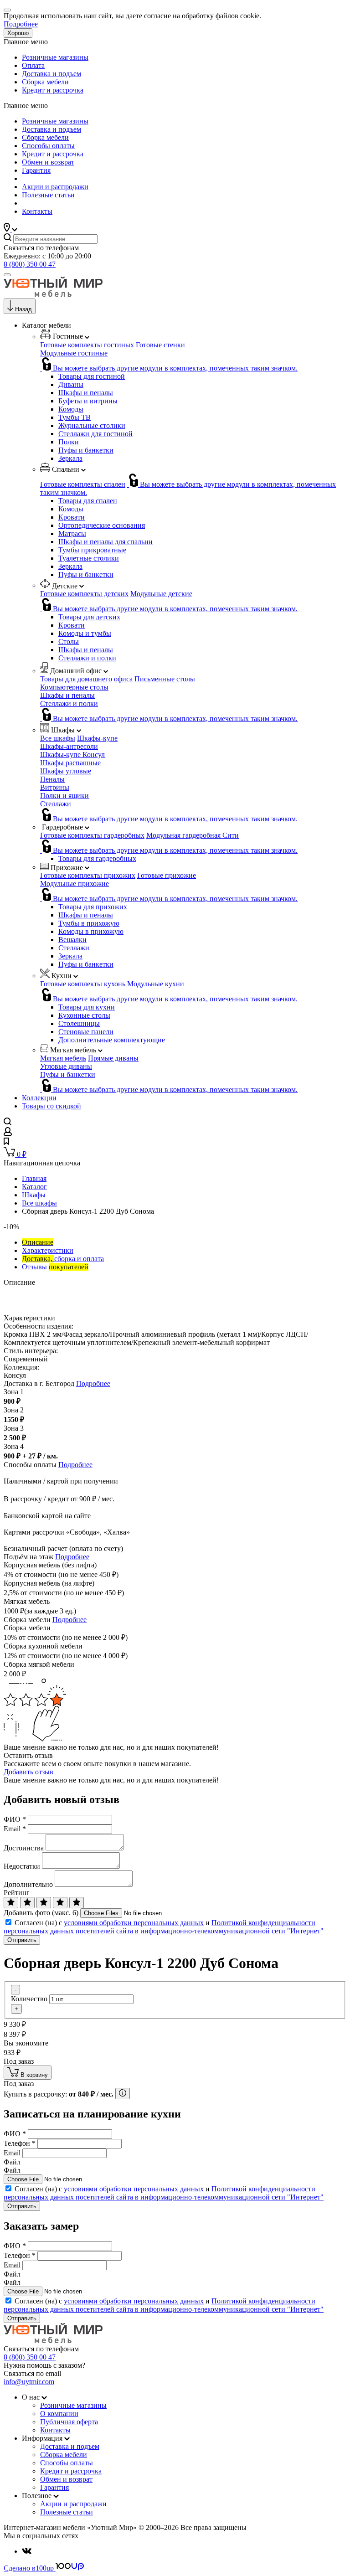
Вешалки (72, 940)
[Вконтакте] (27, 2551)
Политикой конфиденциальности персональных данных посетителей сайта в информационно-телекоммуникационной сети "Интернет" (164, 1927)
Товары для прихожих (93, 907)
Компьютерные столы (74, 687)
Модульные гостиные (74, 353)
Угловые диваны (66, 1066)
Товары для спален (88, 501)
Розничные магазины (55, 57)
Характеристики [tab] (48, 1250)
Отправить (22, 1940)
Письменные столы (165, 679)
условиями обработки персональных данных (134, 1923)
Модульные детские (161, 594)
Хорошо (18, 33)
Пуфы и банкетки (86, 450)
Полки (69, 442)
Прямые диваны (113, 1058)
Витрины (55, 787)
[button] (10, 229)
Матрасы (72, 533)
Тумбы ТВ (75, 417)
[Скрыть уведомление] (7, 10)
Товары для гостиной (92, 376)
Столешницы (79, 1023)
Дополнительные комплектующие (112, 1040)
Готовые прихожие (167, 875)
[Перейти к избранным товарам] (6, 1142)
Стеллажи (56, 804)
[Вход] (8, 1133)
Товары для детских (89, 617)
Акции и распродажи (55, 187)
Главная (34, 1178)
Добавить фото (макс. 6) (41, 1913)
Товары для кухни (87, 1007)
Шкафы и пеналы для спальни (106, 542)
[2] (27, 1903)
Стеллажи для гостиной (95, 434)
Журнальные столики (92, 425)
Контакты (37, 211)
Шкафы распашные (70, 763)
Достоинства (24, 1848)
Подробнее (21, 24)
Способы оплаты (48, 146)
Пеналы (52, 779)
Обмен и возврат (48, 162)
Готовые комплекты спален (83, 484)
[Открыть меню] (7, 275)
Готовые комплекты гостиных (87, 345)
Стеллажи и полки (87, 658)
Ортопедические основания (102, 525)
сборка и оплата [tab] (63, 1259)
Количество (29, 1999)
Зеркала (70, 458)
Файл (12, 2162)
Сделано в (29, 2568)
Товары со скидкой (51, 1106)
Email (15, 1829)
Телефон (20, 2143)
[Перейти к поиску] (8, 1123)
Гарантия (36, 170)
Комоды (71, 409)
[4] (60, 1903)
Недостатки (22, 1866)
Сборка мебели (45, 82)
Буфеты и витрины (88, 401)
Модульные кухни (156, 984)
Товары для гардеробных (97, 858)
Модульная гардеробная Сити (193, 835)
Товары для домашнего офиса (86, 679)
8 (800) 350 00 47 (30, 264)
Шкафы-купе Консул (72, 755)
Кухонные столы (84, 1015)
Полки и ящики (64, 796)
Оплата (33, 65)
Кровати (72, 517)
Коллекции (39, 1098)
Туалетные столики (89, 558)
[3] (44, 1903)
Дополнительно (28, 1884)
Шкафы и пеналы (86, 393)
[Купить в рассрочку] (123, 2094)
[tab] (38, 1242)
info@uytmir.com (29, 2382)
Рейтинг (17, 1893)
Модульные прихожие (75, 884)
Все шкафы (58, 738)
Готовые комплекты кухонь (83, 984)
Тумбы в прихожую (89, 923)
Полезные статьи (48, 195)
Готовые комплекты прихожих (88, 875)
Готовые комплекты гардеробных (92, 835)
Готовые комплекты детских (84, 594)
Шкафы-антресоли (69, 746)
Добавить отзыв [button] (28, 1772)
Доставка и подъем (51, 74)
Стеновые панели (86, 1032)
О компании (59, 2414)
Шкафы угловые (66, 771)
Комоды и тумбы (85, 633)
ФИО (15, 1819)
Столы (69, 641)
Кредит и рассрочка (53, 90)
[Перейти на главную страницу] (53, 294)
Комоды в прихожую (91, 931)
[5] (77, 1903)
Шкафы (34, 1195)
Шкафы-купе (97, 738)
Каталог (34, 1187)
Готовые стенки (160, 345)
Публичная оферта (69, 2422)
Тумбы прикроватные (92, 550)
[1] (11, 1903)
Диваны (71, 384)
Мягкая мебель (63, 1058)
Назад (23, 309)
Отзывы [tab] (55, 1267)
